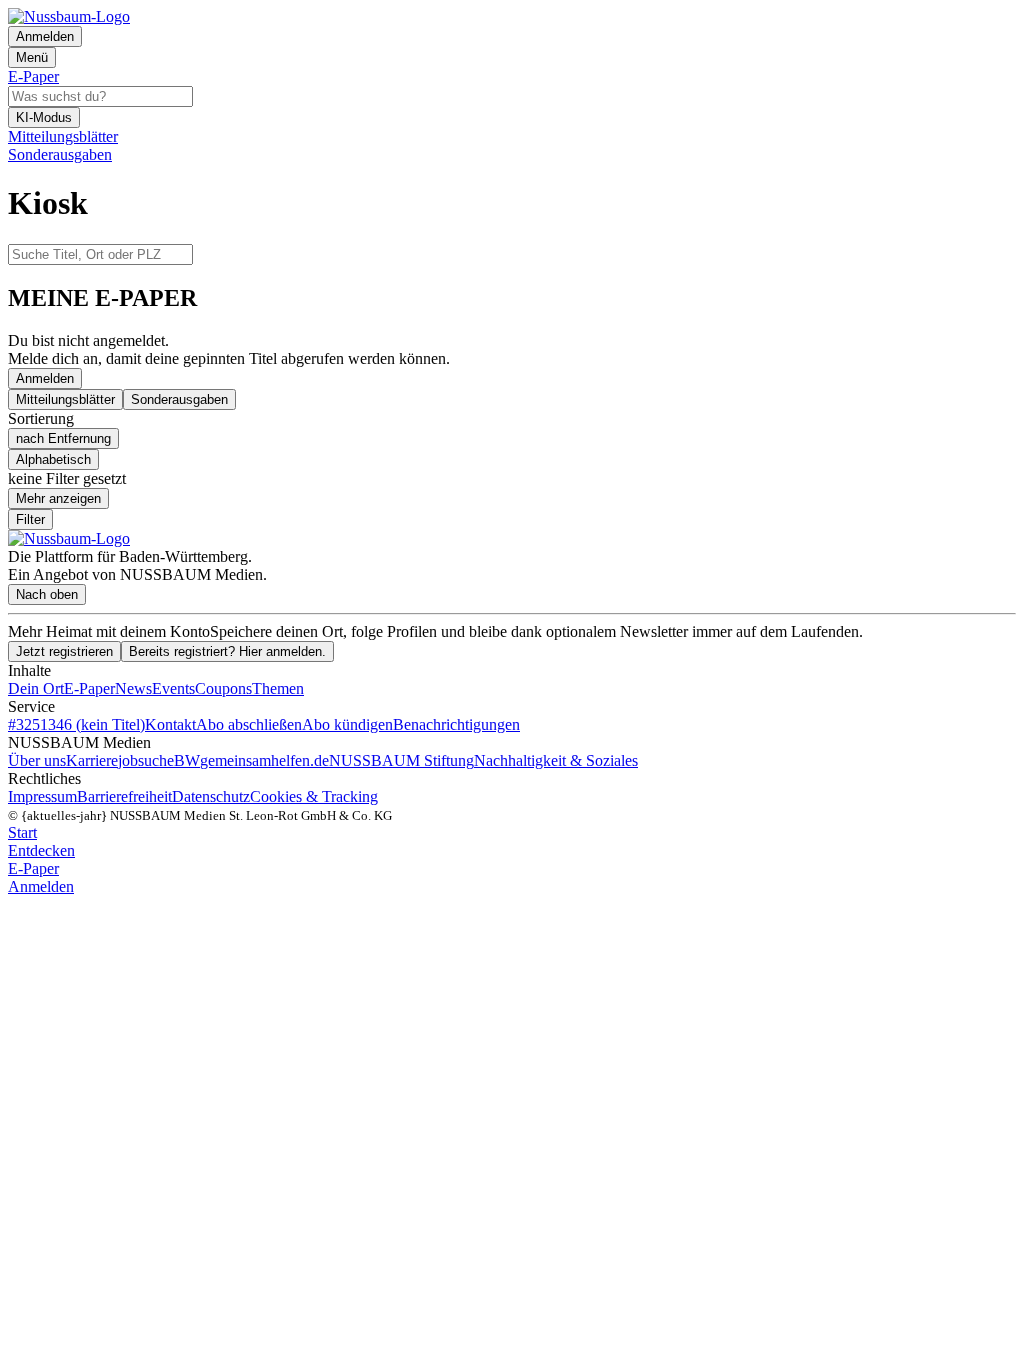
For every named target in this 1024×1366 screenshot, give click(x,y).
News (133, 688)
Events (173, 688)
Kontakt (170, 724)
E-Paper (89, 688)
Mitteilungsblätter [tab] (65, 399)
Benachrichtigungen (456, 724)
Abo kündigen (347, 724)
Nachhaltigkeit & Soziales (556, 760)
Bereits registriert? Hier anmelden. (227, 651)
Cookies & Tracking (314, 796)
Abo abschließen (249, 724)
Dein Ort (36, 688)
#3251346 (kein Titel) (76, 724)
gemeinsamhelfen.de (264, 760)
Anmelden (45, 378)
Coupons (223, 688)
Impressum (42, 796)
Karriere (92, 760)
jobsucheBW (159, 760)
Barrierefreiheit (124, 796)
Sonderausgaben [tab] (179, 399)
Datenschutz (211, 796)
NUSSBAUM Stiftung (401, 760)
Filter (30, 519)
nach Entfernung (63, 438)
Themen (278, 688)
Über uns (37, 760)
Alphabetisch (53, 459)
